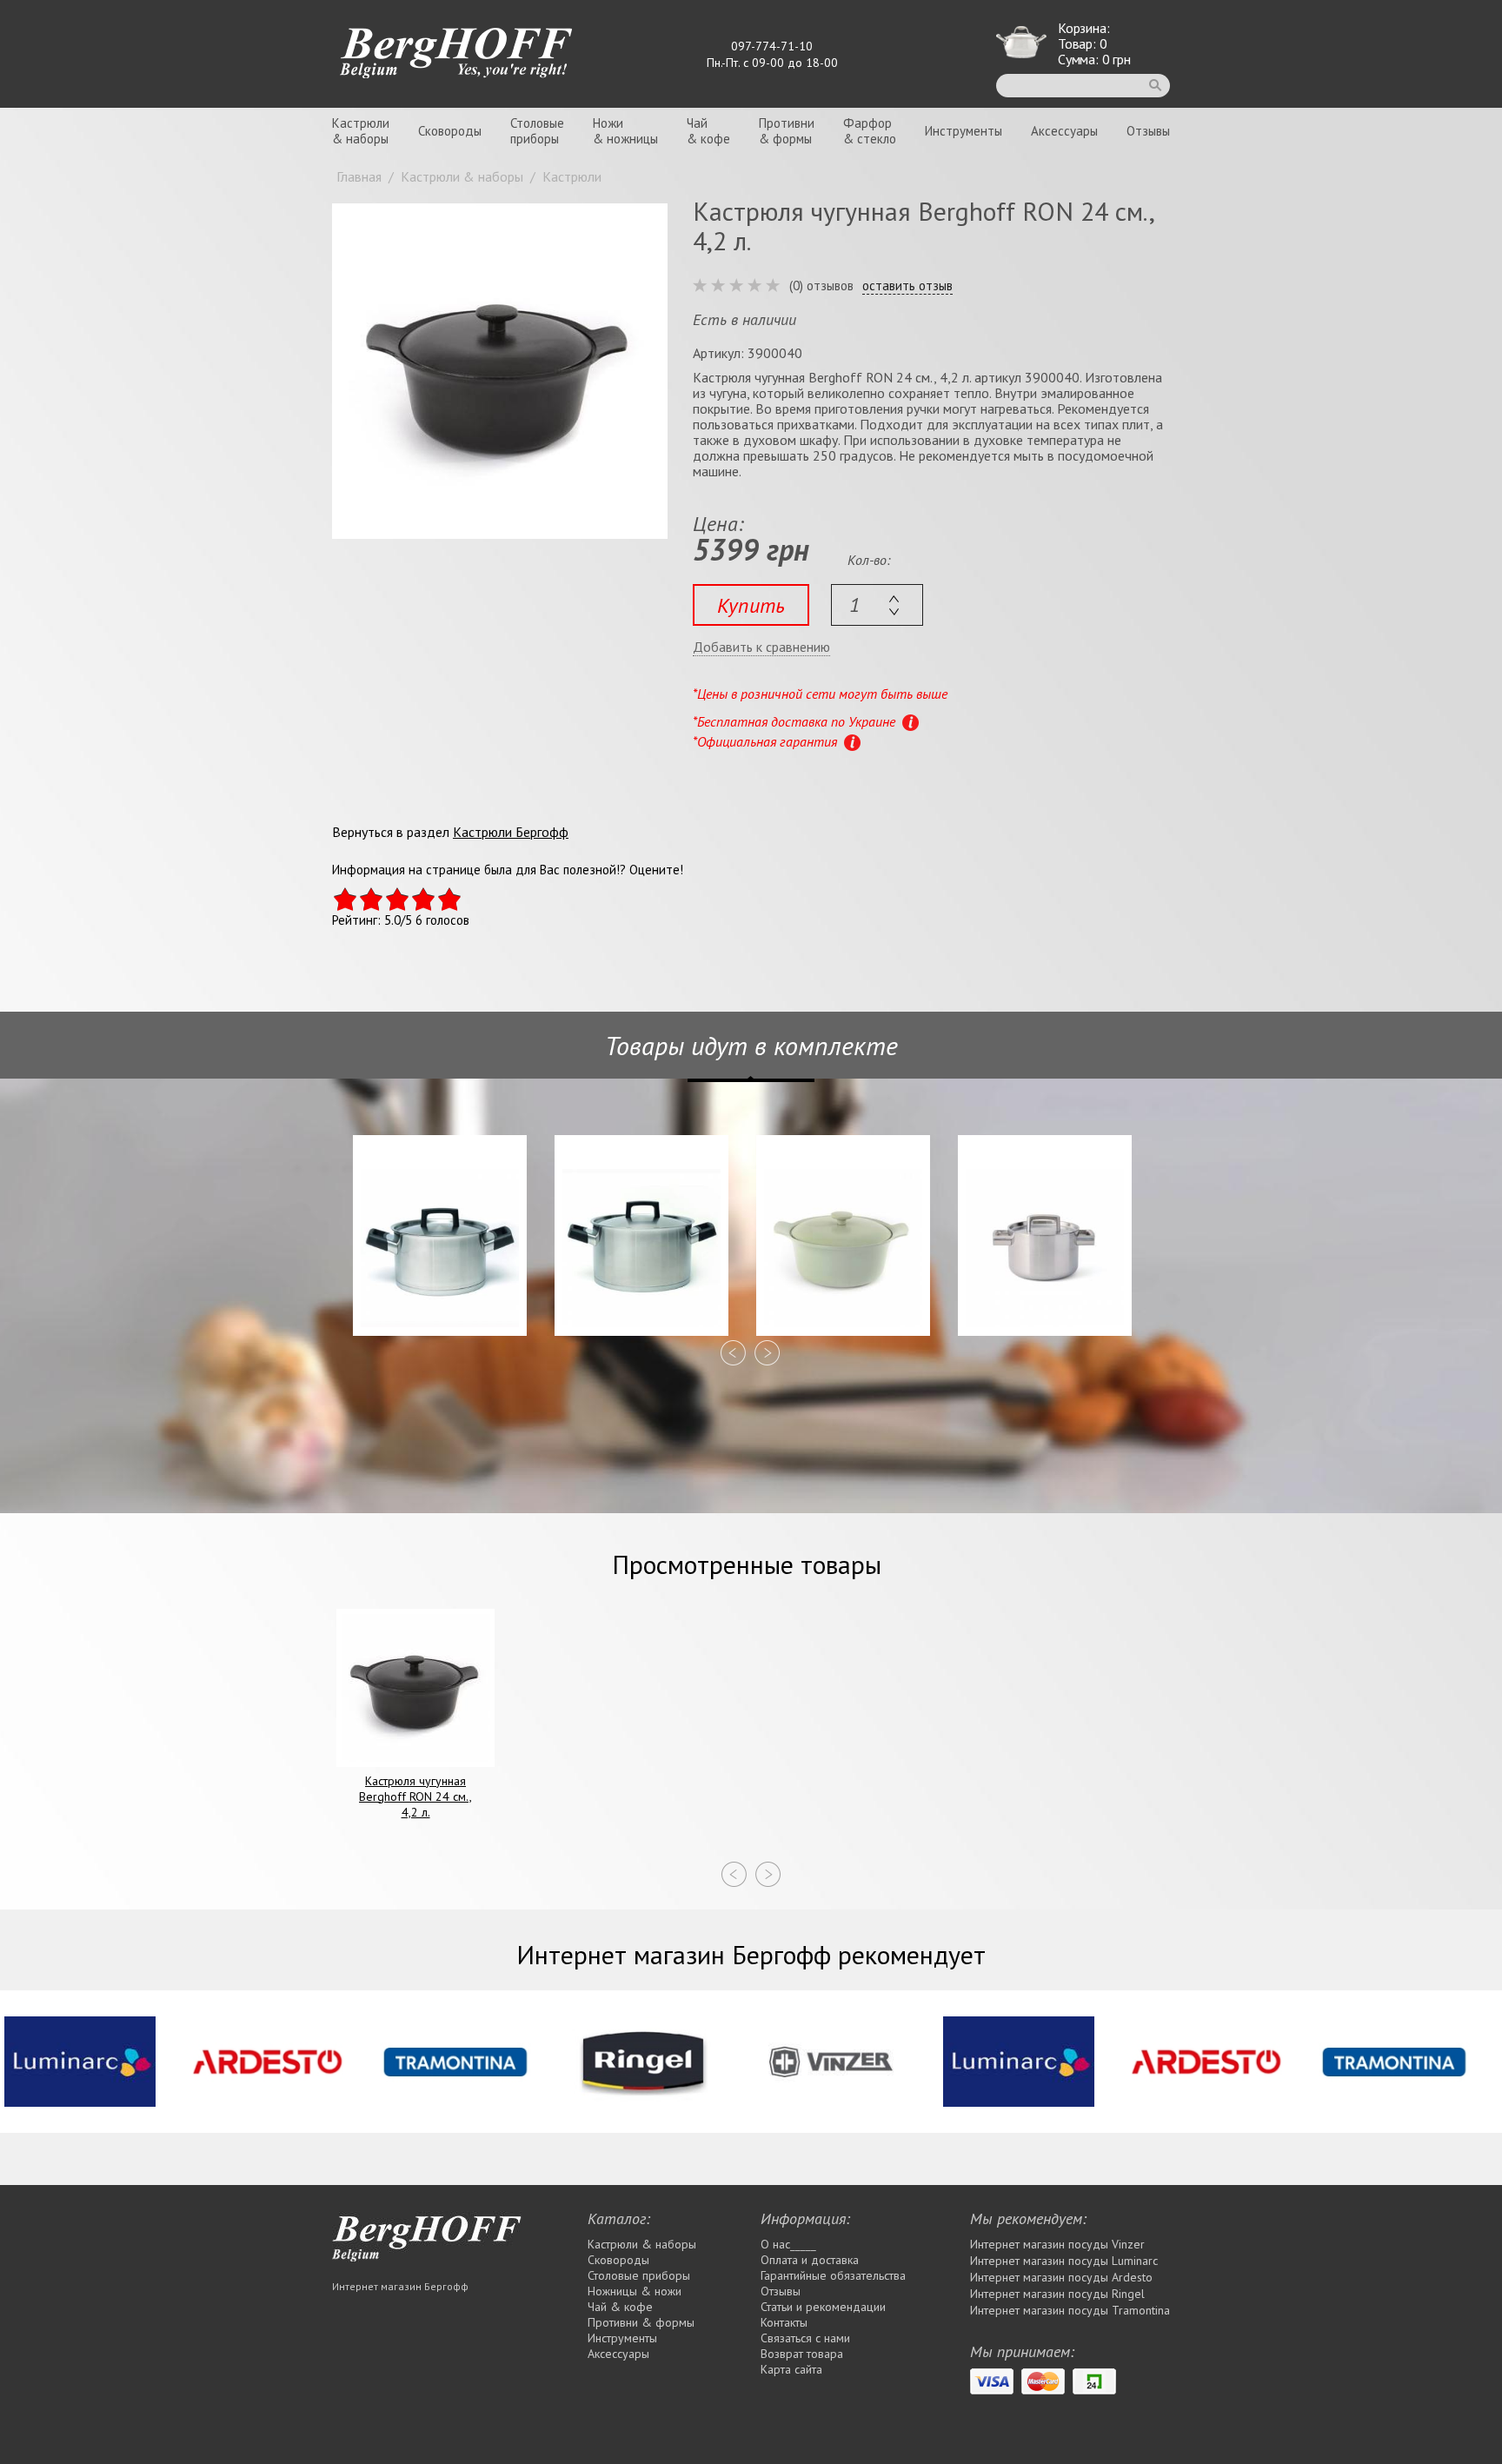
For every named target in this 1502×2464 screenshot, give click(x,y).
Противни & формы (641, 2322)
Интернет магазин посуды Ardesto (1061, 2277)
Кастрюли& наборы (361, 131)
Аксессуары (1064, 131)
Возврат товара (802, 2354)
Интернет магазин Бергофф (400, 2286)
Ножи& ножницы (625, 131)
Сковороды (450, 131)
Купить (751, 605)
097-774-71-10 (772, 46)
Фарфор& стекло (870, 131)
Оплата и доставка (810, 2260)
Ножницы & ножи (635, 2291)
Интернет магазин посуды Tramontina (1070, 2310)
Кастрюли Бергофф (511, 832)
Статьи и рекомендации (823, 2307)
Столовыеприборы (537, 131)
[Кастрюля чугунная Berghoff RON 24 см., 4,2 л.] (500, 371)
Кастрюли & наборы (642, 2244)
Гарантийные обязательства (833, 2275)
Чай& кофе (708, 131)
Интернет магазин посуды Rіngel (1057, 2294)
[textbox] (877, 605)
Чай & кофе (620, 2307)
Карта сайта (791, 2369)
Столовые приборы (639, 2275)
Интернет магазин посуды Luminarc (1064, 2261)
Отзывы (1148, 131)
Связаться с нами (805, 2338)
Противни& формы (787, 131)
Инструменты (964, 131)
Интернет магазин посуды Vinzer (1057, 2244)
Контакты (784, 2322)
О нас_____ (788, 2244)
